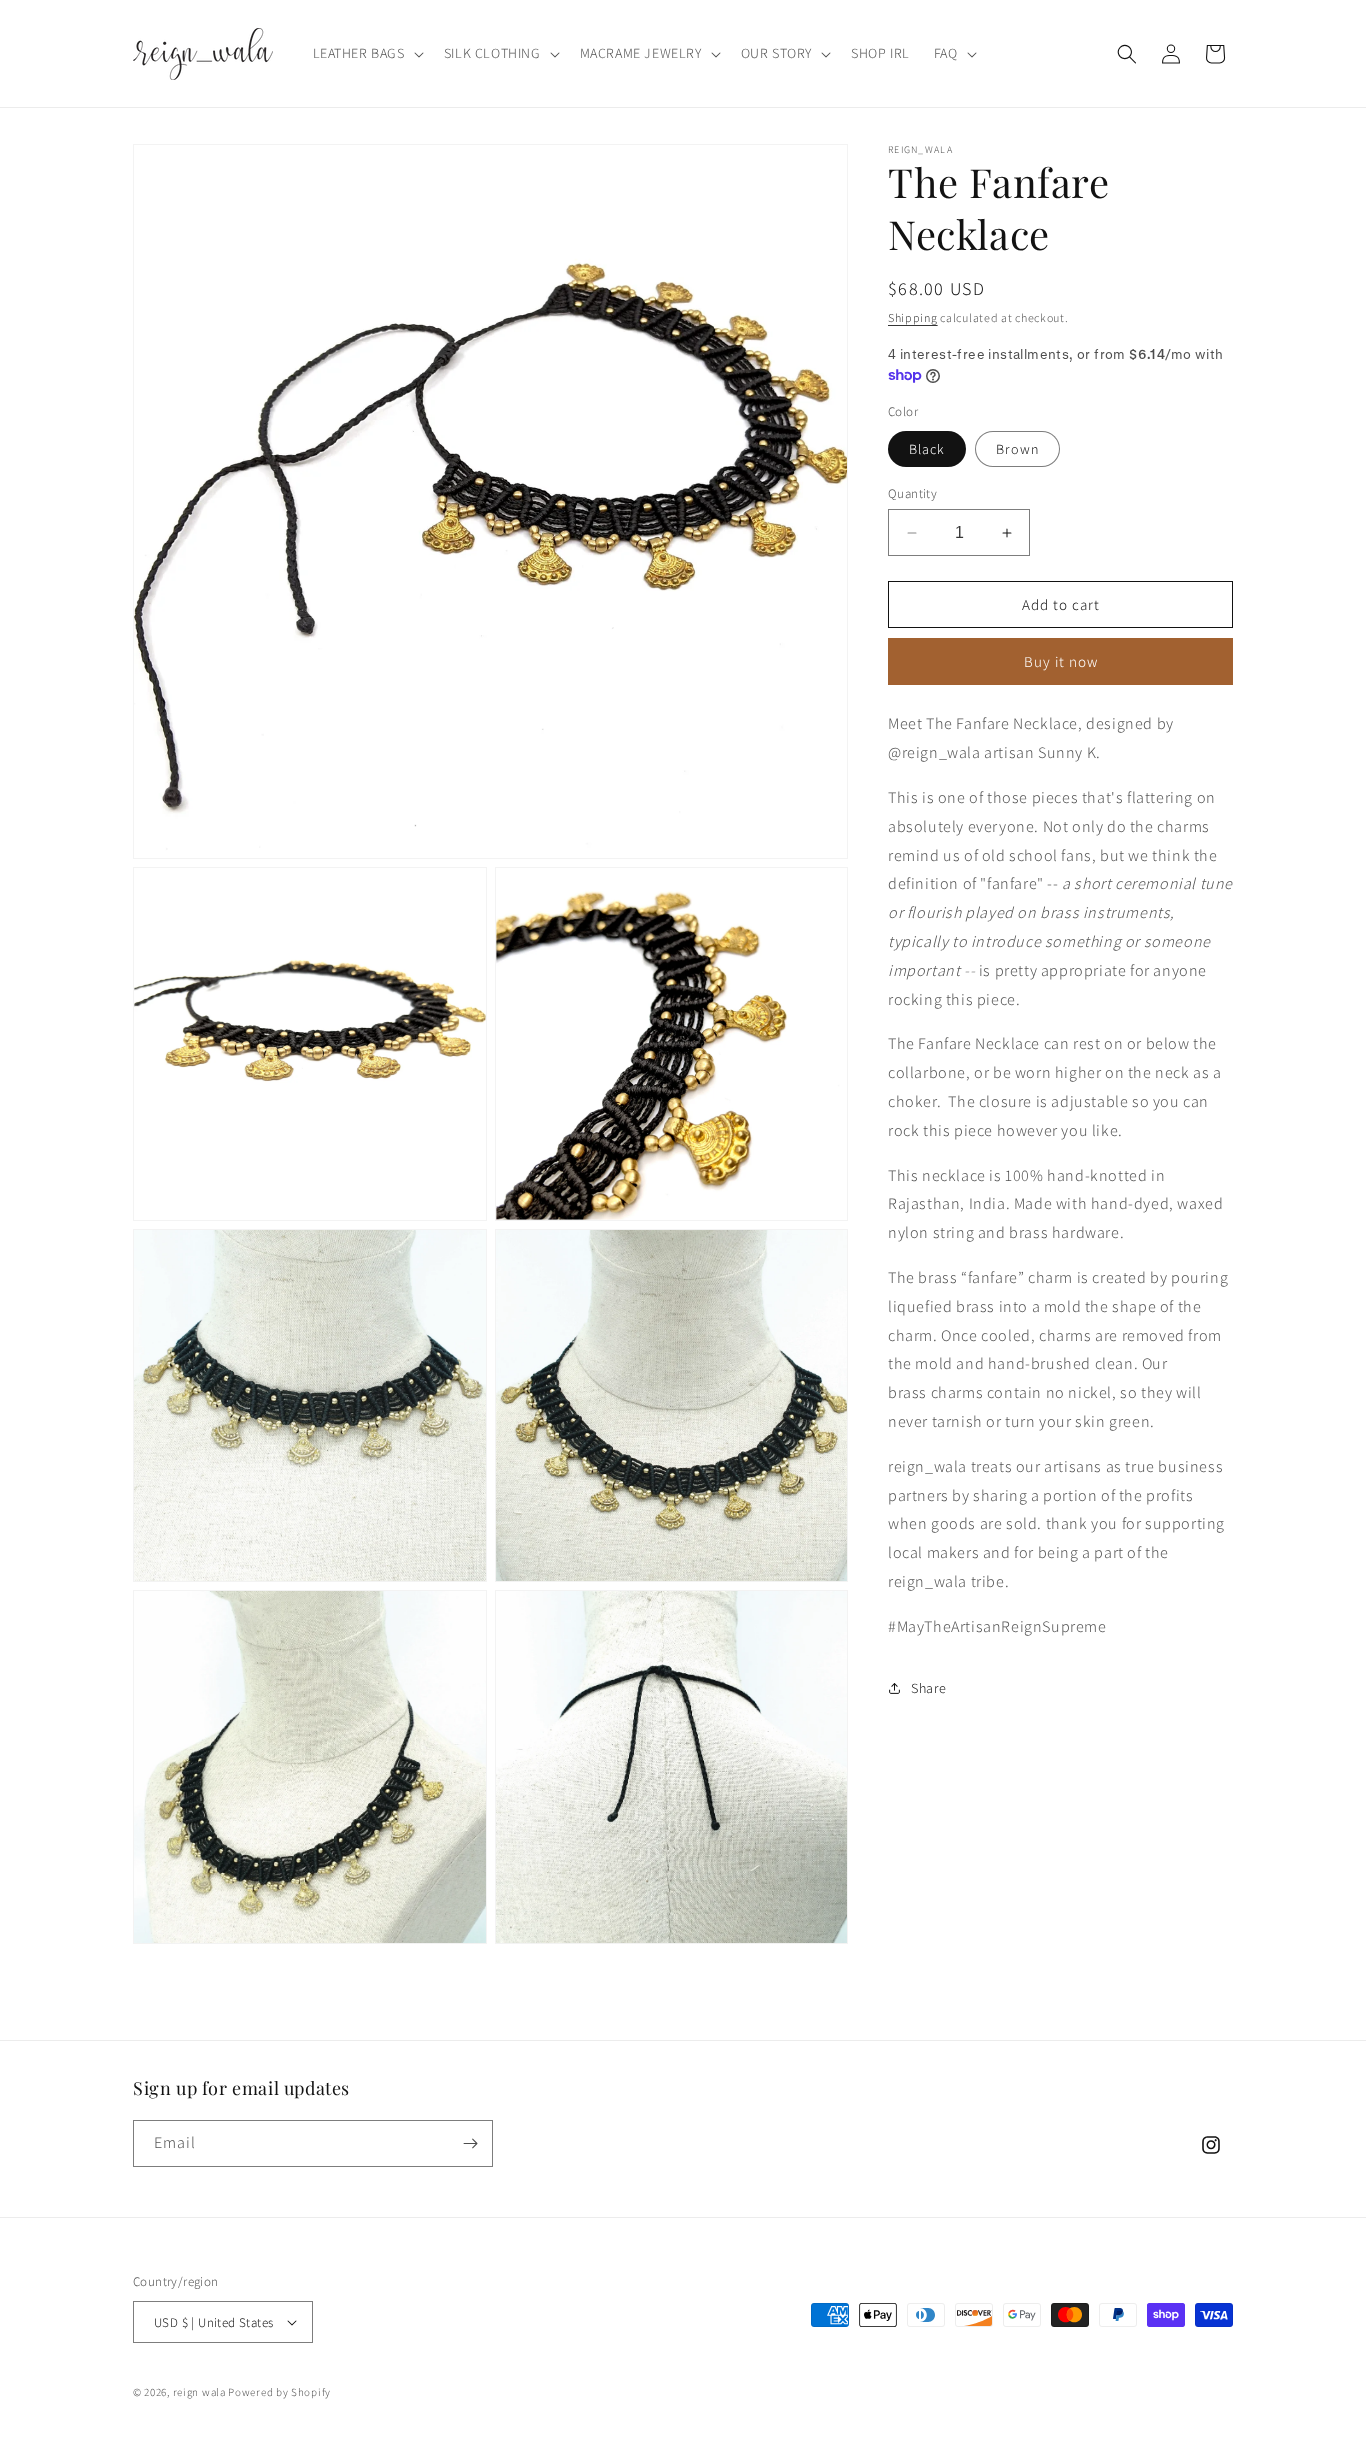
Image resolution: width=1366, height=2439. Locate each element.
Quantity (912, 493)
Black (927, 449)
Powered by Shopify (279, 2392)
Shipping (913, 317)
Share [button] (929, 1688)
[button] (366, 53)
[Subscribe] (470, 2143)
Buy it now (1061, 661)
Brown (1017, 449)
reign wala (199, 2392)
